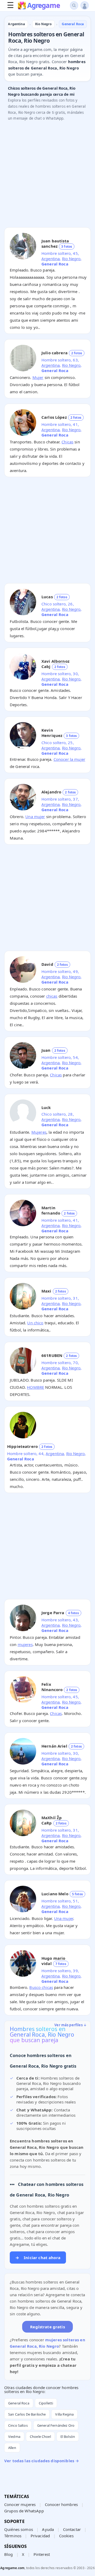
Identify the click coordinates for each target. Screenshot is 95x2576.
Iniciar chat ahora (38, 2258)
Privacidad (40, 2536)
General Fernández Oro (56, 2425)
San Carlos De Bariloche (27, 2414)
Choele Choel (40, 2437)
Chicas (67, 442)
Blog (9, 2554)
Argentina (51, 259)
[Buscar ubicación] (74, 5)
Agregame (43, 6)
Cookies (66, 2536)
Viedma (14, 2437)
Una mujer (35, 817)
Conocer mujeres (20, 2504)
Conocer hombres (61, 2504)
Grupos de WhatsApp (24, 2511)
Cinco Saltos (18, 2425)
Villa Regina (64, 2414)
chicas (52, 996)
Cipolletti (46, 2403)
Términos (13, 2536)
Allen (12, 2448)
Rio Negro (71, 259)
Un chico (35, 1323)
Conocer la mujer (69, 759)
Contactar (72, 2529)
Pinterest (42, 2554)
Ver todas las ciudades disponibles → (42, 2461)
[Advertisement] (47, 176)
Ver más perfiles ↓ (70, 2025)
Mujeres (39, 1132)
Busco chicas (41, 1987)
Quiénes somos (19, 2529)
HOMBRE (35, 1387)
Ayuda (48, 2529)
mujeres (25, 1644)
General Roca (19, 2403)
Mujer (38, 377)
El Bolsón (68, 2437)
